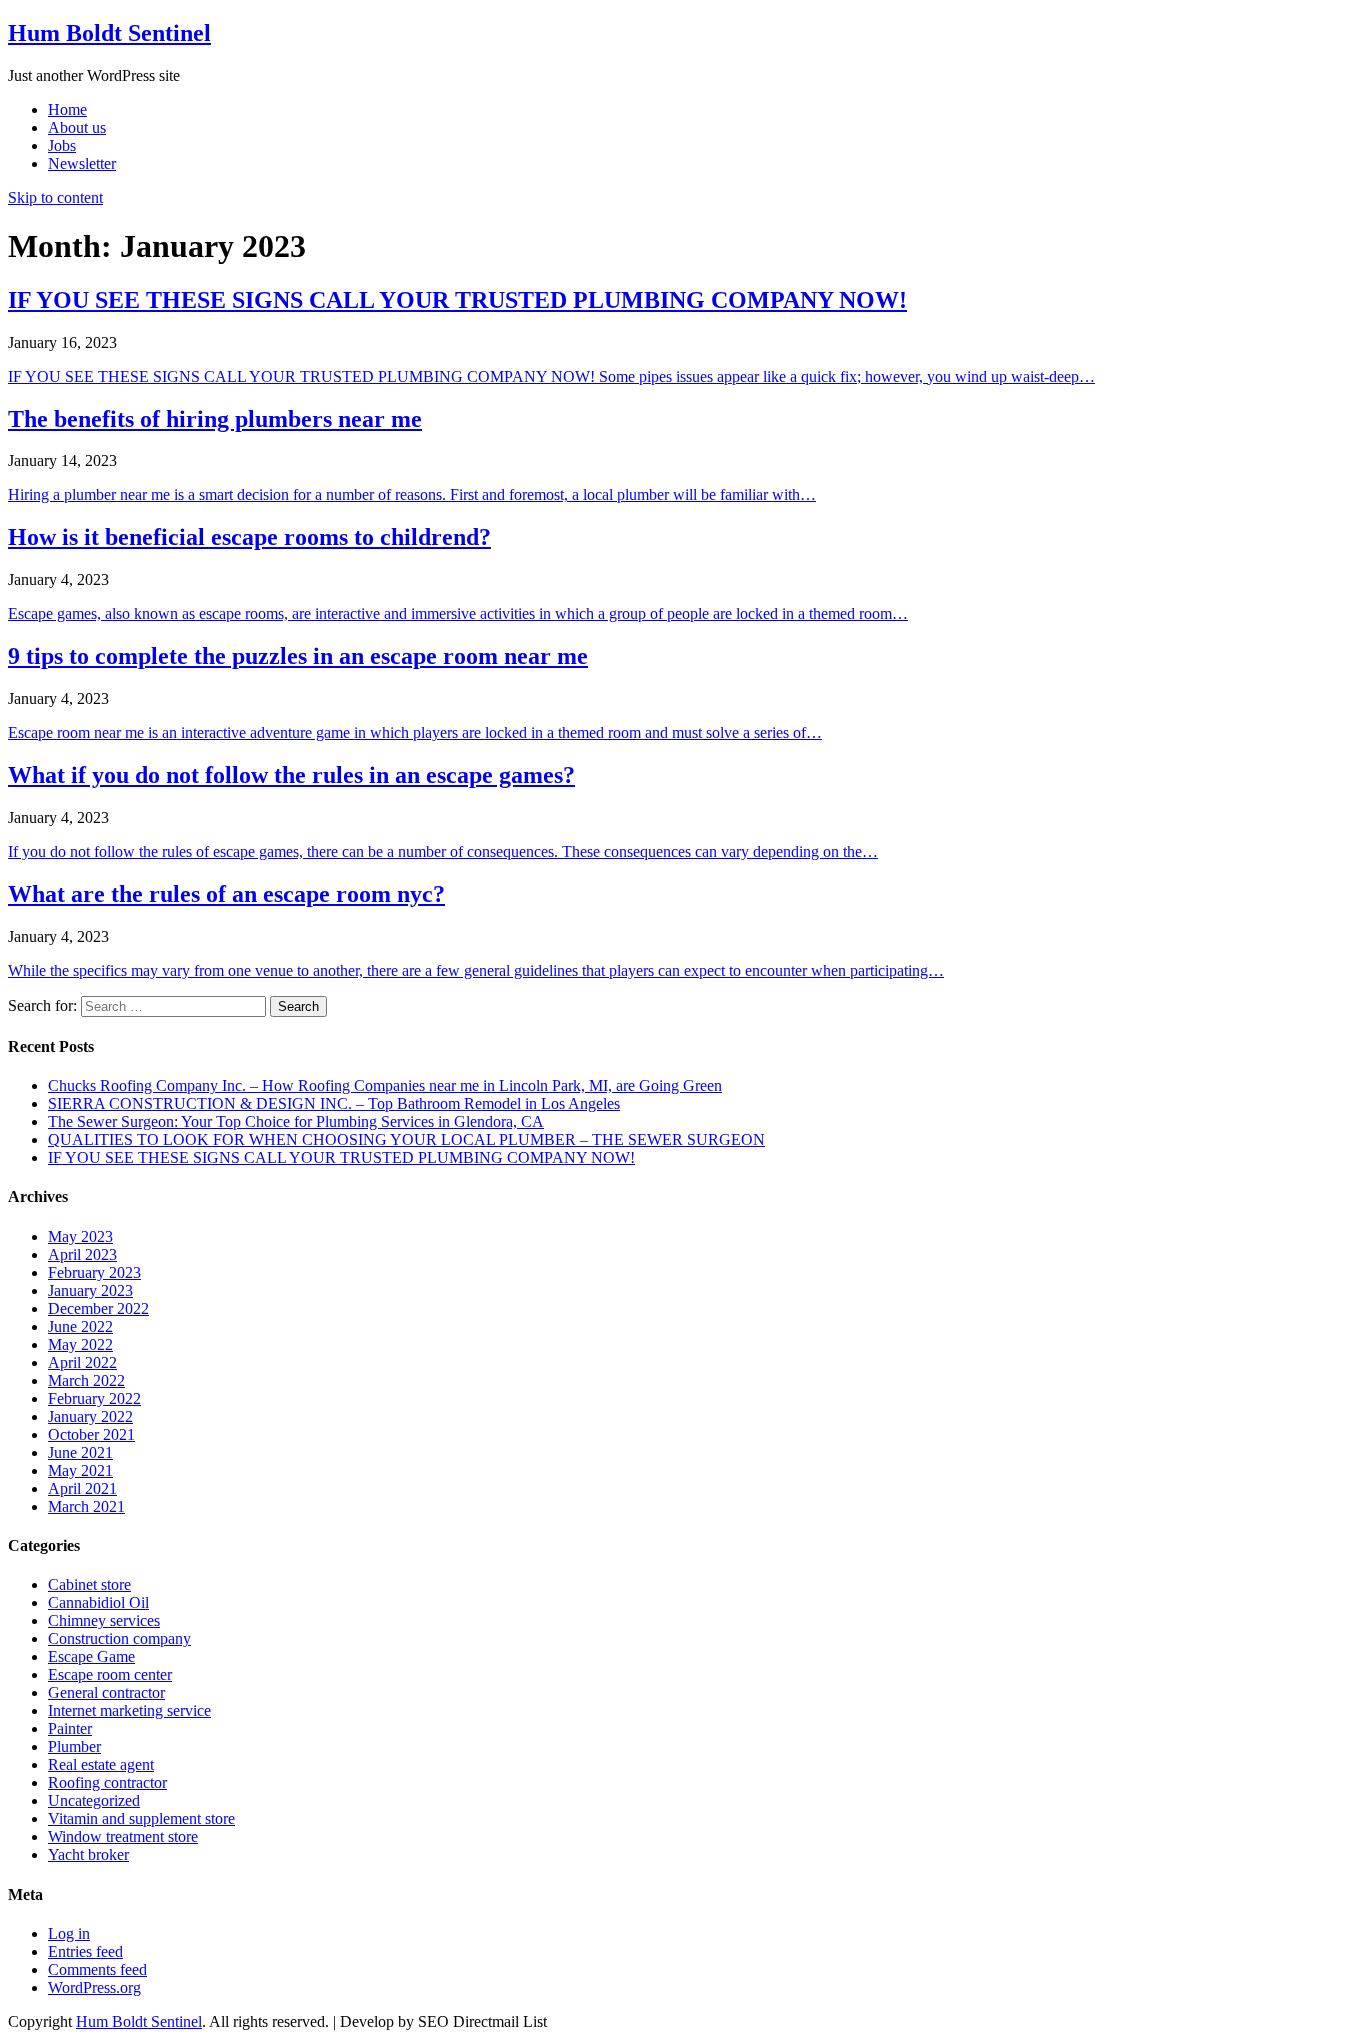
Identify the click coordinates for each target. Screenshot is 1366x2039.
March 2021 (86, 1506)
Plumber (74, 1746)
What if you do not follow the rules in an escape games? (291, 775)
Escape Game (91, 1656)
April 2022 (82, 1362)
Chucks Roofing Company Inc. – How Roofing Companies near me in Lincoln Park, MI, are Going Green (385, 1085)
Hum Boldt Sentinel (109, 33)
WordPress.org (94, 1987)
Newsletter (82, 163)
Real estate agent (101, 1764)
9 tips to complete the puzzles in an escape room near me (298, 656)
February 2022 (94, 1398)
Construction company (119, 1638)
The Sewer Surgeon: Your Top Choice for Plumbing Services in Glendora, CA (296, 1121)
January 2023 (90, 1290)
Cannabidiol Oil (98, 1602)
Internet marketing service (129, 1710)
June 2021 (80, 1452)
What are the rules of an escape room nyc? (226, 894)
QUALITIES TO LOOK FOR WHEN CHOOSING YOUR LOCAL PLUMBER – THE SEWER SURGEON (406, 1139)
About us (77, 127)
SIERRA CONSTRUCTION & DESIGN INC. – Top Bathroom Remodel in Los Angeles (334, 1103)
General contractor (106, 1692)
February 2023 (94, 1272)
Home (67, 109)
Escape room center (110, 1674)
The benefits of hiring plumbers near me (215, 419)
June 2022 (80, 1326)
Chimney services (104, 1620)
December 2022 (98, 1308)
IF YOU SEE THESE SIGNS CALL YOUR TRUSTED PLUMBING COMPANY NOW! (457, 300)
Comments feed (97, 1969)
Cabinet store (89, 1584)
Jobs (62, 145)
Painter (70, 1728)
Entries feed (85, 1951)
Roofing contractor (107, 1782)
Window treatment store (123, 1836)
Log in (69, 1933)
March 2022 (86, 1380)
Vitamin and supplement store (141, 1818)
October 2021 (91, 1434)
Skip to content (55, 197)
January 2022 (90, 1416)
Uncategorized (94, 1800)
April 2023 (82, 1254)
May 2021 (80, 1470)
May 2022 (80, 1344)
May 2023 (80, 1236)
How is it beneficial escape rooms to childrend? (249, 537)
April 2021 (82, 1488)
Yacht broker (88, 1854)
